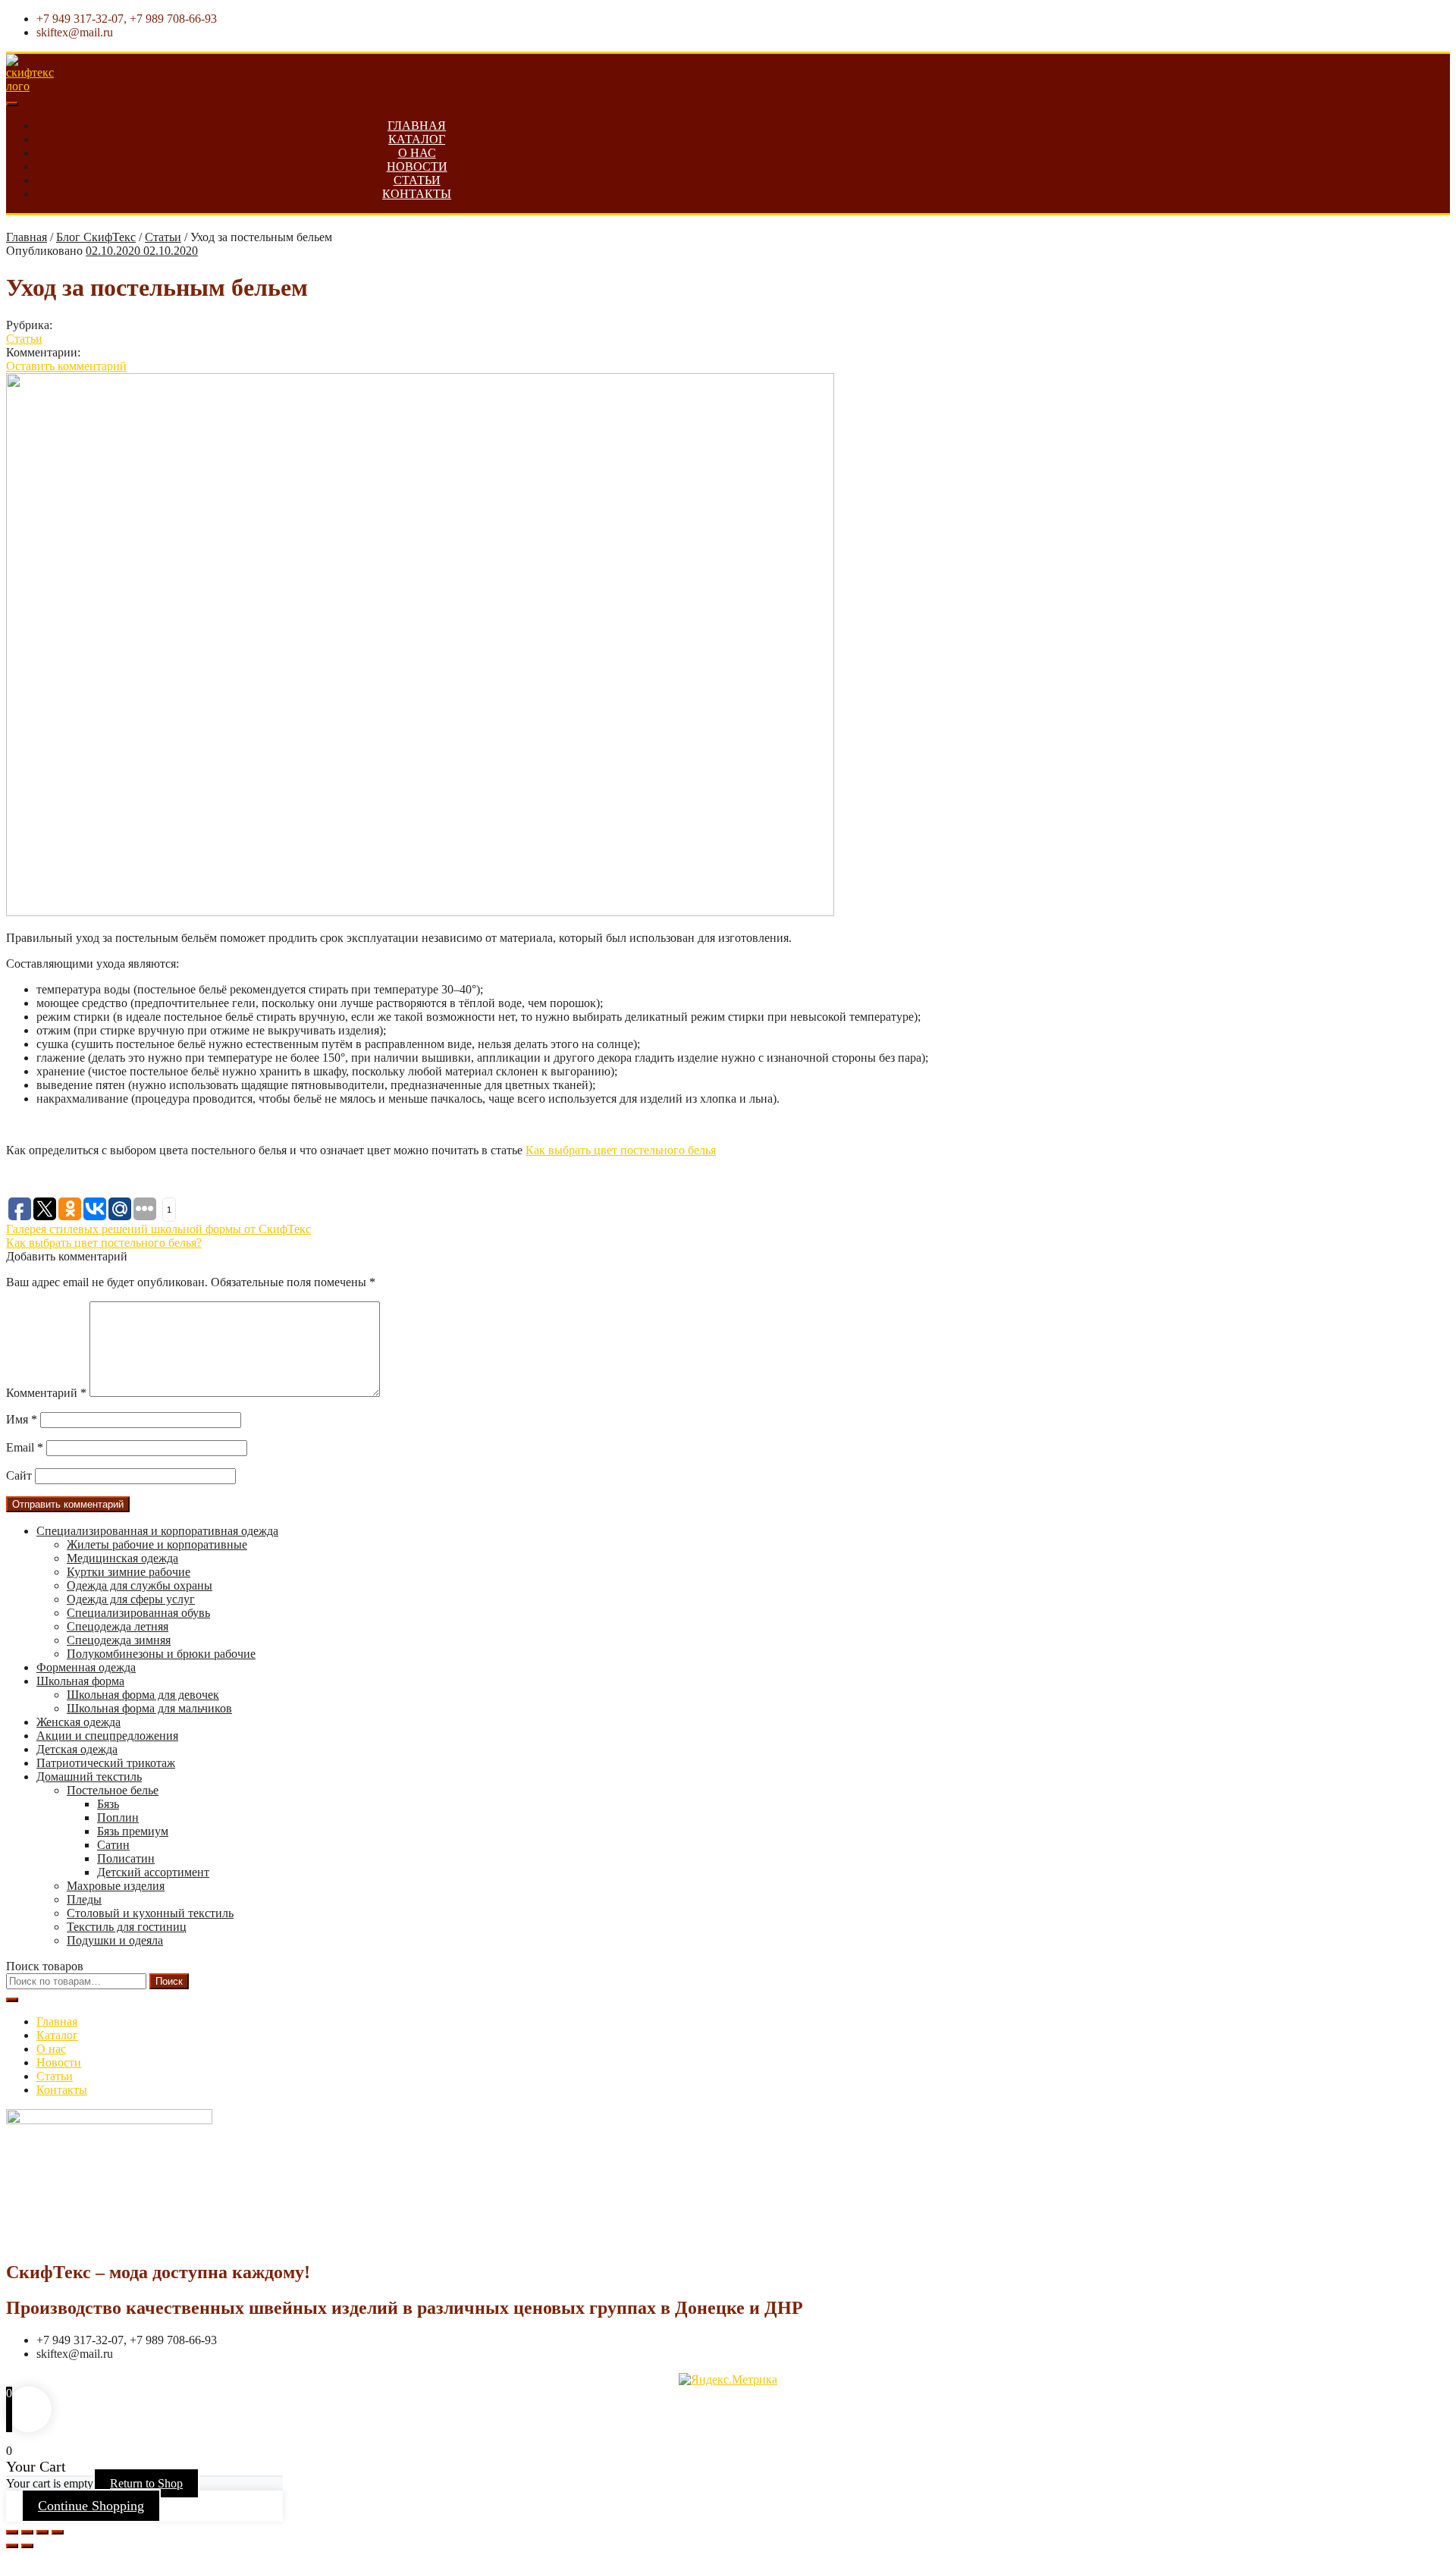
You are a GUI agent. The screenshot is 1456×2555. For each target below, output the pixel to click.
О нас (417, 153)
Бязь (108, 1804)
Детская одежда (77, 1749)
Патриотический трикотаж (106, 1763)
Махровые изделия (116, 1886)
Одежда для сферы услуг (131, 1599)
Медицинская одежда (122, 1558)
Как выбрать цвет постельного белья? (104, 1243)
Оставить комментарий (66, 366)
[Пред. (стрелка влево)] (12, 2546)
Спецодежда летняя (118, 1626)
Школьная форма (80, 1681)
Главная (417, 126)
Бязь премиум (133, 1831)
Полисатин (126, 1858)
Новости (417, 166)
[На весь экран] (42, 2532)
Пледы (84, 1899)
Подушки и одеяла (115, 1940)
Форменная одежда (86, 1667)
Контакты (417, 194)
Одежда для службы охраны (140, 1585)
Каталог (417, 139)
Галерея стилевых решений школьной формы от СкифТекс (158, 1229)
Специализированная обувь (138, 1613)
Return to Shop (146, 2483)
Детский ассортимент (153, 1872)
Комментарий (46, 1393)
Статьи (417, 180)
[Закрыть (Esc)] (12, 2532)
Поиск (169, 1981)
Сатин (113, 1845)
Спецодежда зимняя (119, 1640)
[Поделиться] (27, 2532)
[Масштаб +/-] (58, 2532)
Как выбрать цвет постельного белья (621, 1150)
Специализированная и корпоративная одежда (157, 1531)
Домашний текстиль (89, 1777)
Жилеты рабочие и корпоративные (157, 1544)
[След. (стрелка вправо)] (27, 2546)
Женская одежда (78, 1722)
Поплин (118, 1817)
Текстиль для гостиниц (127, 1927)
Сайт (19, 1475)
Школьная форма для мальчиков (149, 1708)
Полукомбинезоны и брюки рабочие (161, 1654)
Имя (22, 1419)
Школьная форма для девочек (143, 1695)
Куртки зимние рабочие (129, 1572)
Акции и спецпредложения (107, 1736)
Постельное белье (113, 1790)
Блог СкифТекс (96, 237)
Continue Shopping (91, 2506)
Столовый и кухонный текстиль (150, 1913)
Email (25, 1447)
